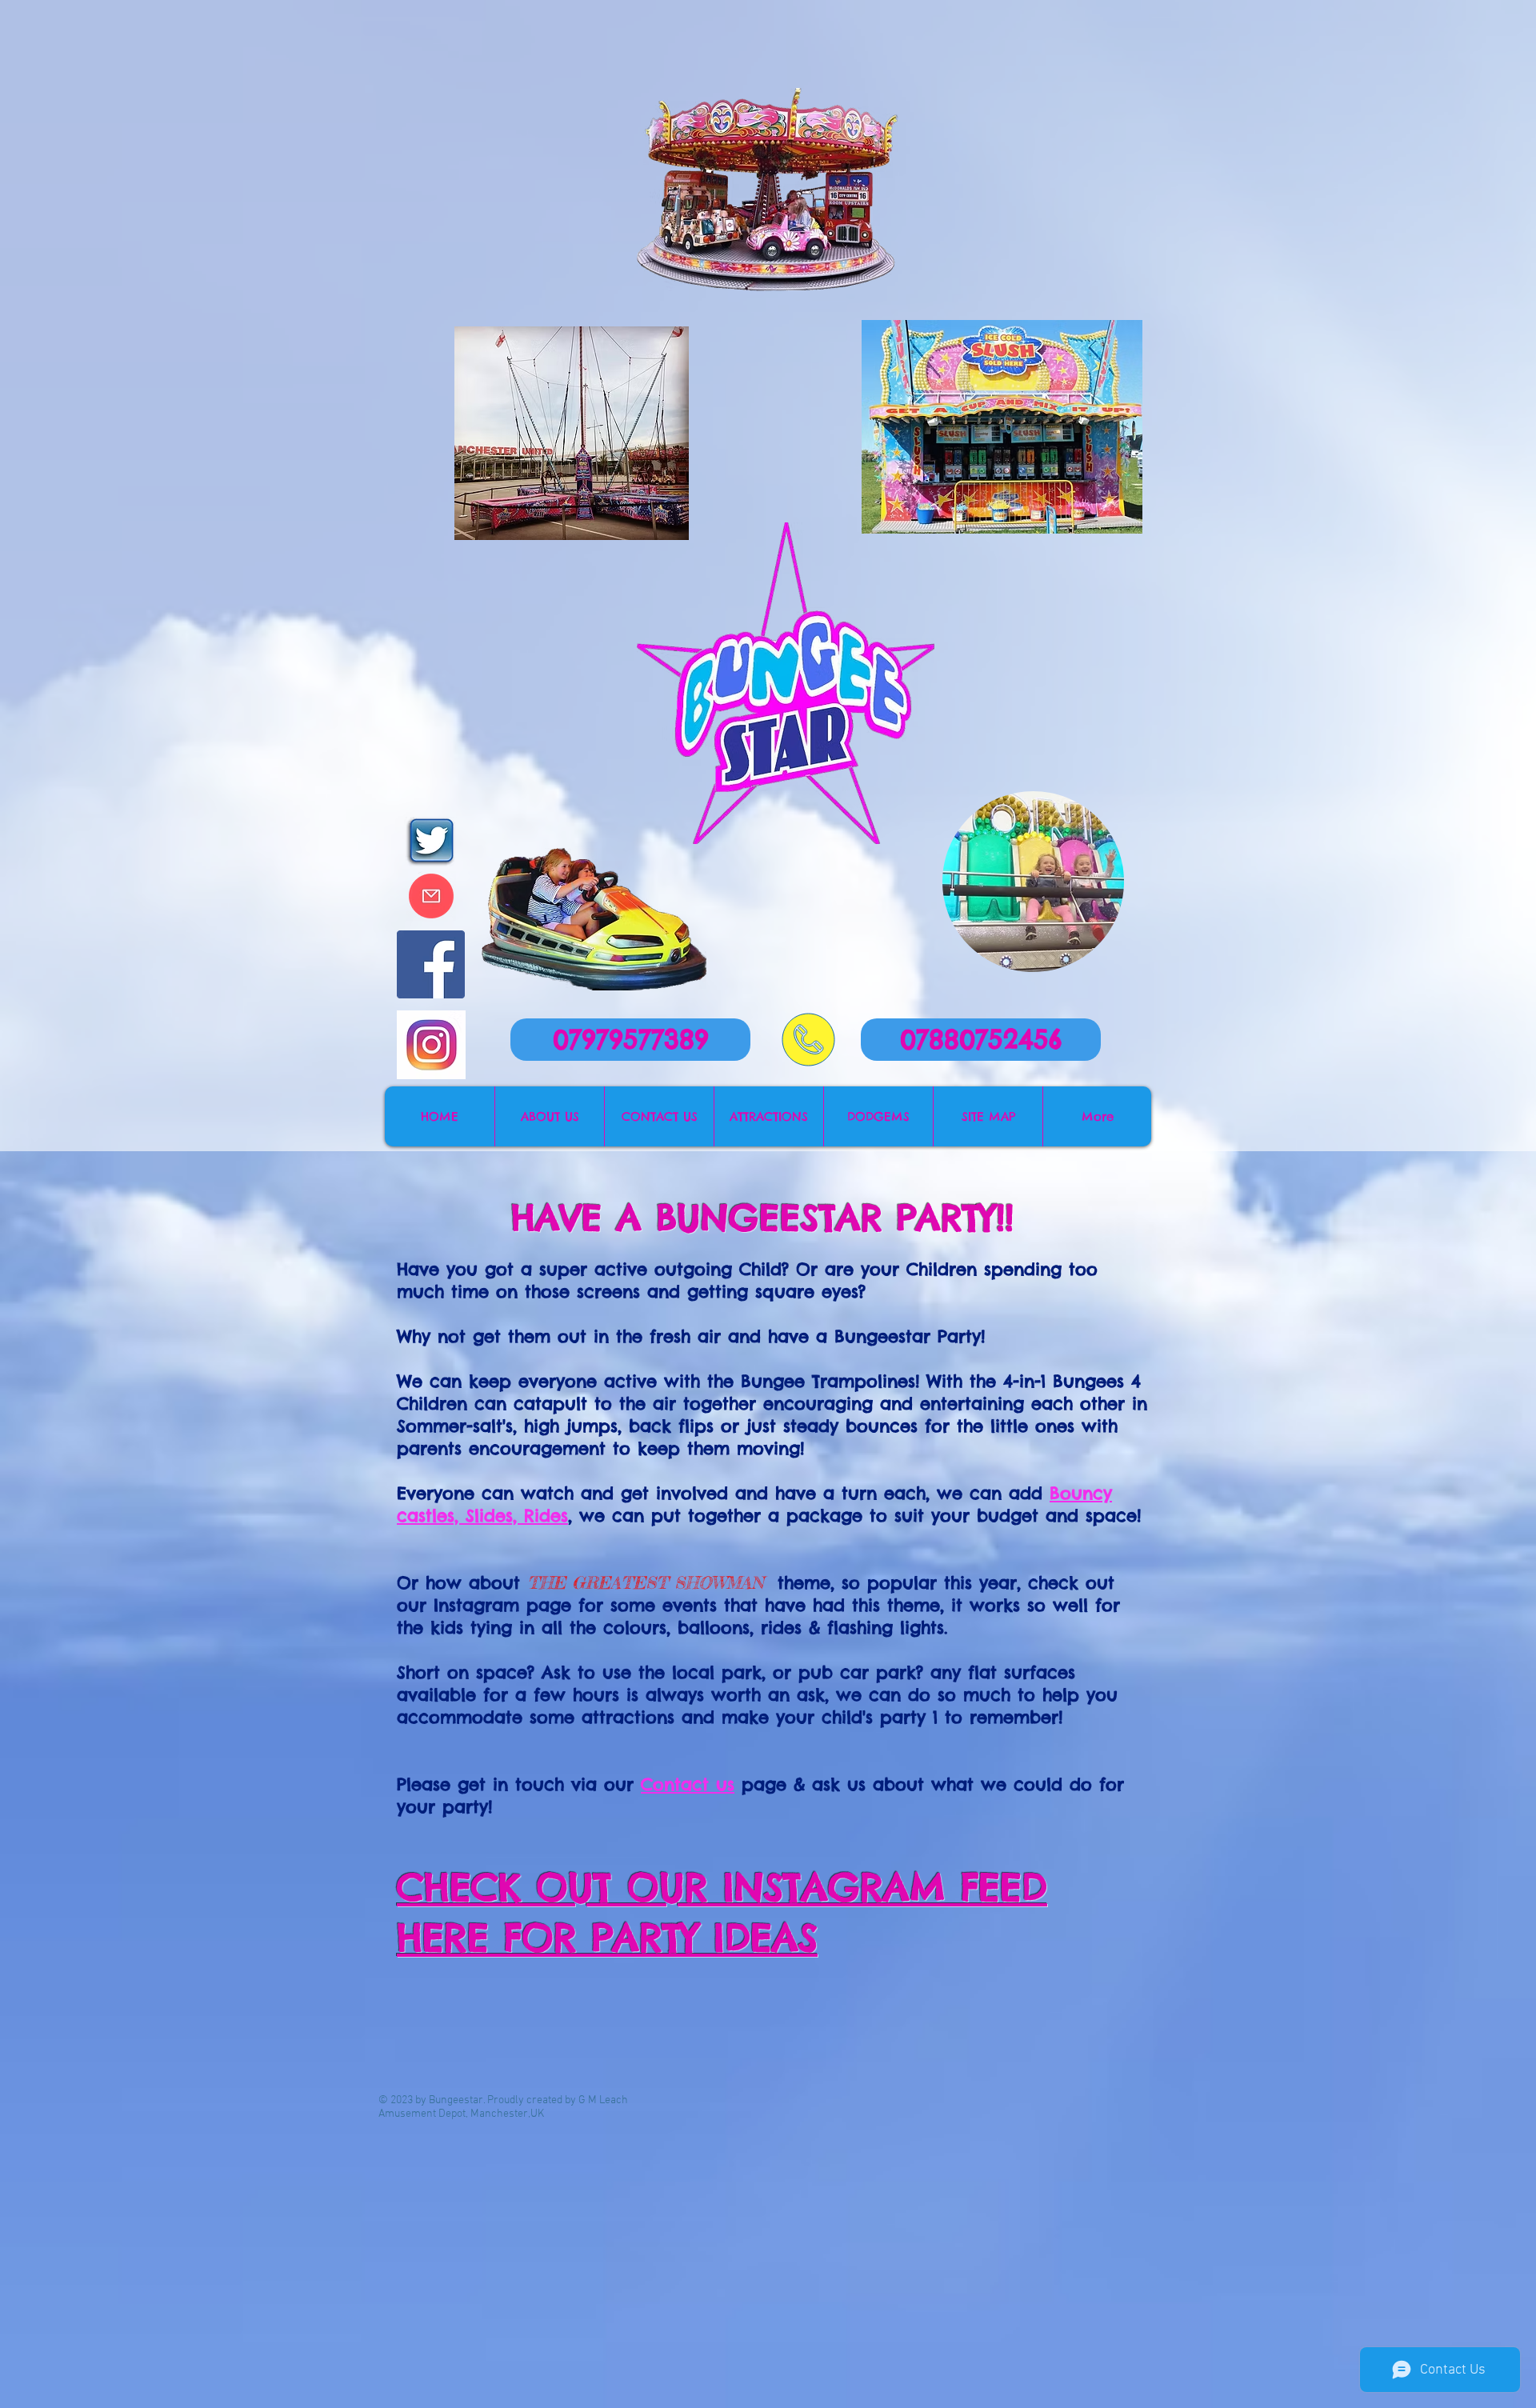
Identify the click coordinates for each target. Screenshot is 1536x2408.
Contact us (688, 1784)
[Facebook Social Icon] (431, 964)
